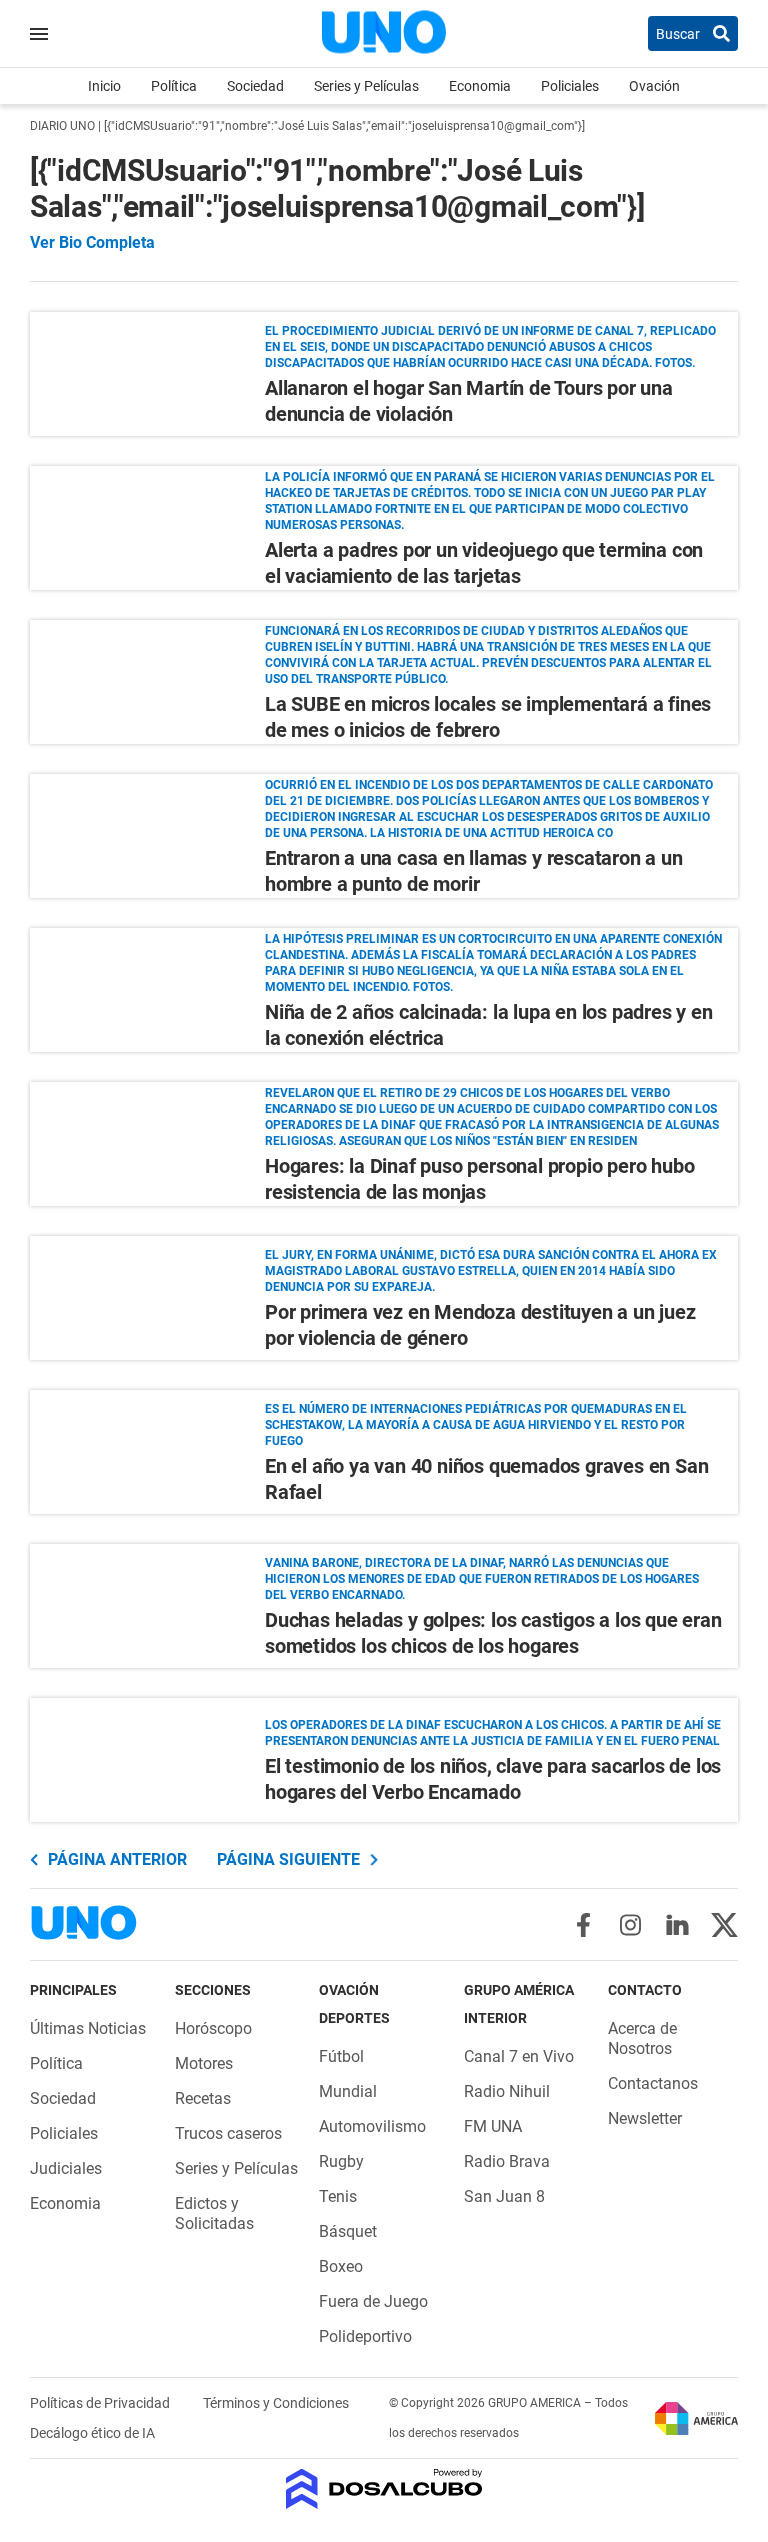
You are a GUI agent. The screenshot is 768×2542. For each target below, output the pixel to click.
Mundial (348, 2091)
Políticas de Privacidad (101, 2403)
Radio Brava (507, 2161)
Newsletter (645, 2118)
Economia (480, 86)
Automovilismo (372, 2126)
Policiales (570, 86)
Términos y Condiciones (276, 2403)
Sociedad (255, 86)
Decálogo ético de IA (92, 2433)
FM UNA (493, 2126)
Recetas (203, 2098)
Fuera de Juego (373, 2301)
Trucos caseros (228, 2133)
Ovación (654, 86)
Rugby (341, 2161)
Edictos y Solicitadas (214, 2213)
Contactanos (653, 2083)
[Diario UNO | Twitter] (724, 1925)
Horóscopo (213, 2028)
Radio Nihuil (507, 2091)
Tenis (338, 2196)
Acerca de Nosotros (642, 2038)
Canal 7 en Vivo (519, 2056)
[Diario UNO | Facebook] (583, 1925)
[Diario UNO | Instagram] (630, 1925)
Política (174, 86)
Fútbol (341, 2056)
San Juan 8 (504, 2196)
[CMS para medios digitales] (384, 2490)
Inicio (104, 86)
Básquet (348, 2231)
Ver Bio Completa (92, 243)
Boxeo (341, 2266)
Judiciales (66, 2168)
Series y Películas (366, 86)
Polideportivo (365, 2336)
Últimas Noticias (88, 2028)
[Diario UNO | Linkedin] (677, 1925)
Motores (204, 2063)
